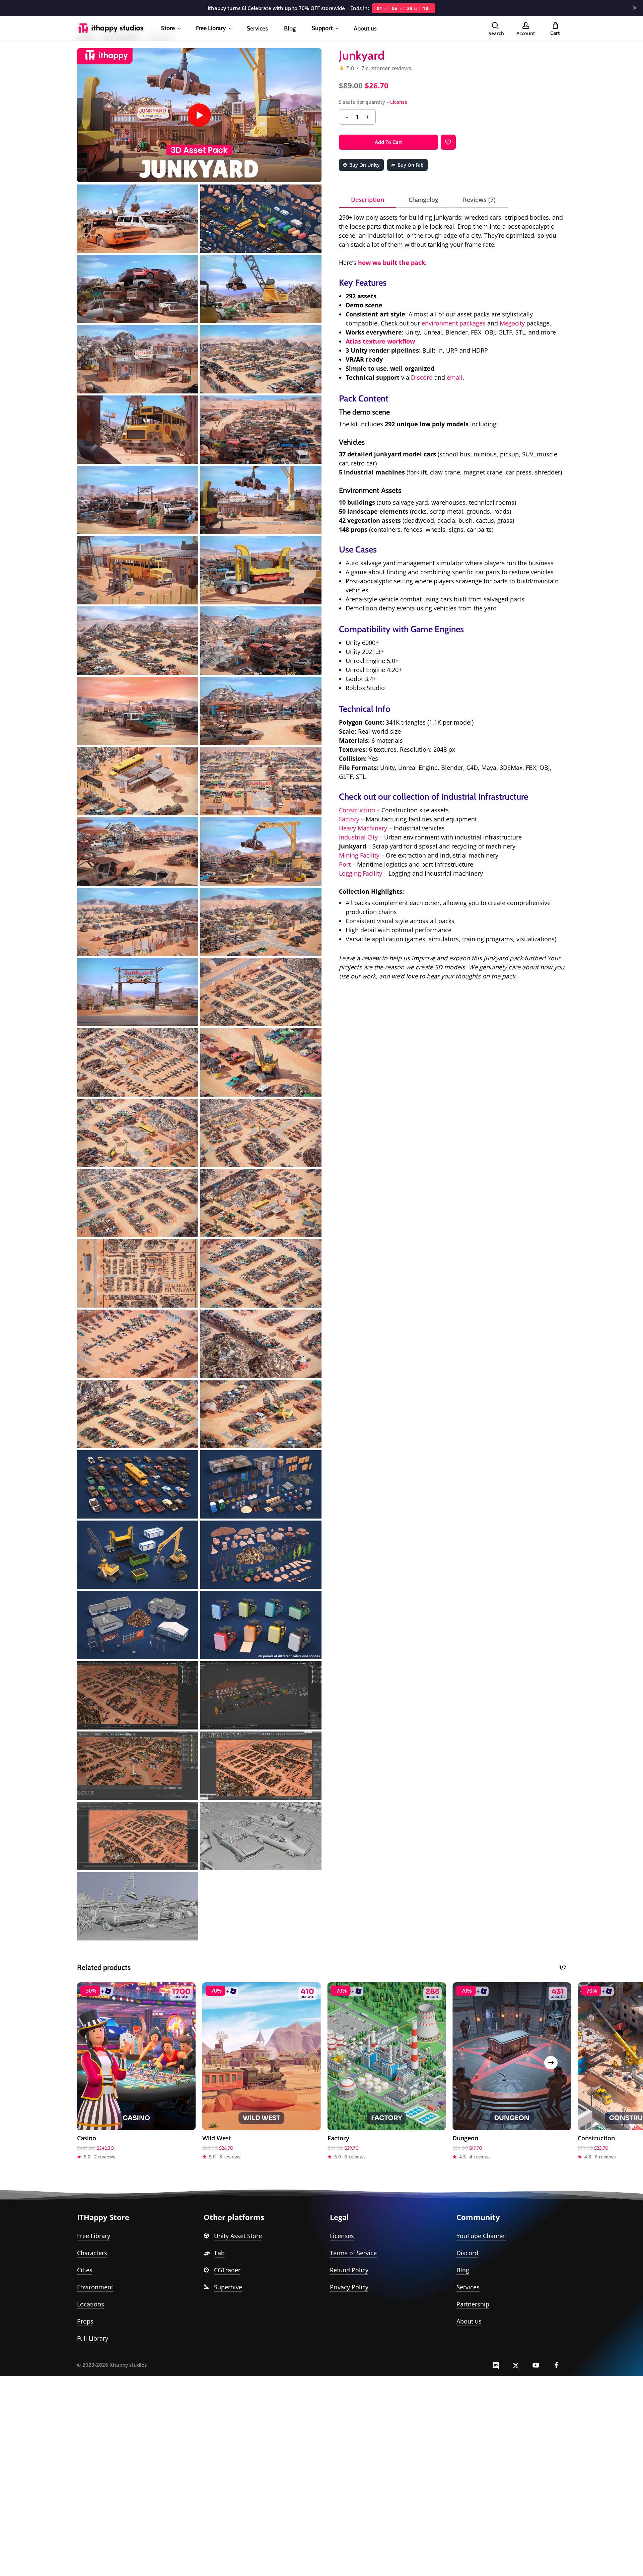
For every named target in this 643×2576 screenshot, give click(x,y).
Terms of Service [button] (353, 2253)
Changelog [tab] (423, 200)
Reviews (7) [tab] (479, 200)
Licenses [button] (342, 2236)
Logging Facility (361, 873)
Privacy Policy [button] (349, 2287)
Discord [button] (467, 2253)
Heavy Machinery (363, 828)
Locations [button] (91, 2304)
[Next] (551, 2063)
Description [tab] (368, 200)
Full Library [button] (93, 2338)
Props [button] (85, 2321)
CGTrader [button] (227, 2270)
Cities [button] (85, 2270)
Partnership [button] (473, 2304)
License (399, 102)
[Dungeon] (512, 2056)
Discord (422, 377)
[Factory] (387, 2056)
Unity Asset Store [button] (238, 2236)
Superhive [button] (228, 2287)
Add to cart (388, 142)
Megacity (512, 323)
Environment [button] (95, 2287)
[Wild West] (262, 2056)
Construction (357, 810)
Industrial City (358, 837)
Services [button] (468, 2287)
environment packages (454, 323)
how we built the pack (391, 263)
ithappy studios (128, 2365)
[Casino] (136, 2056)
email (455, 377)
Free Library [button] (94, 2236)
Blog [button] (463, 2270)
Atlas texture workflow (380, 341)
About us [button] (469, 2321)
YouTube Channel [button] (481, 2236)
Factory (349, 819)
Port (345, 864)
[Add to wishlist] (448, 142)
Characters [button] (92, 2253)
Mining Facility (360, 855)
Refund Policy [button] (349, 2270)
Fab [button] (220, 2253)
